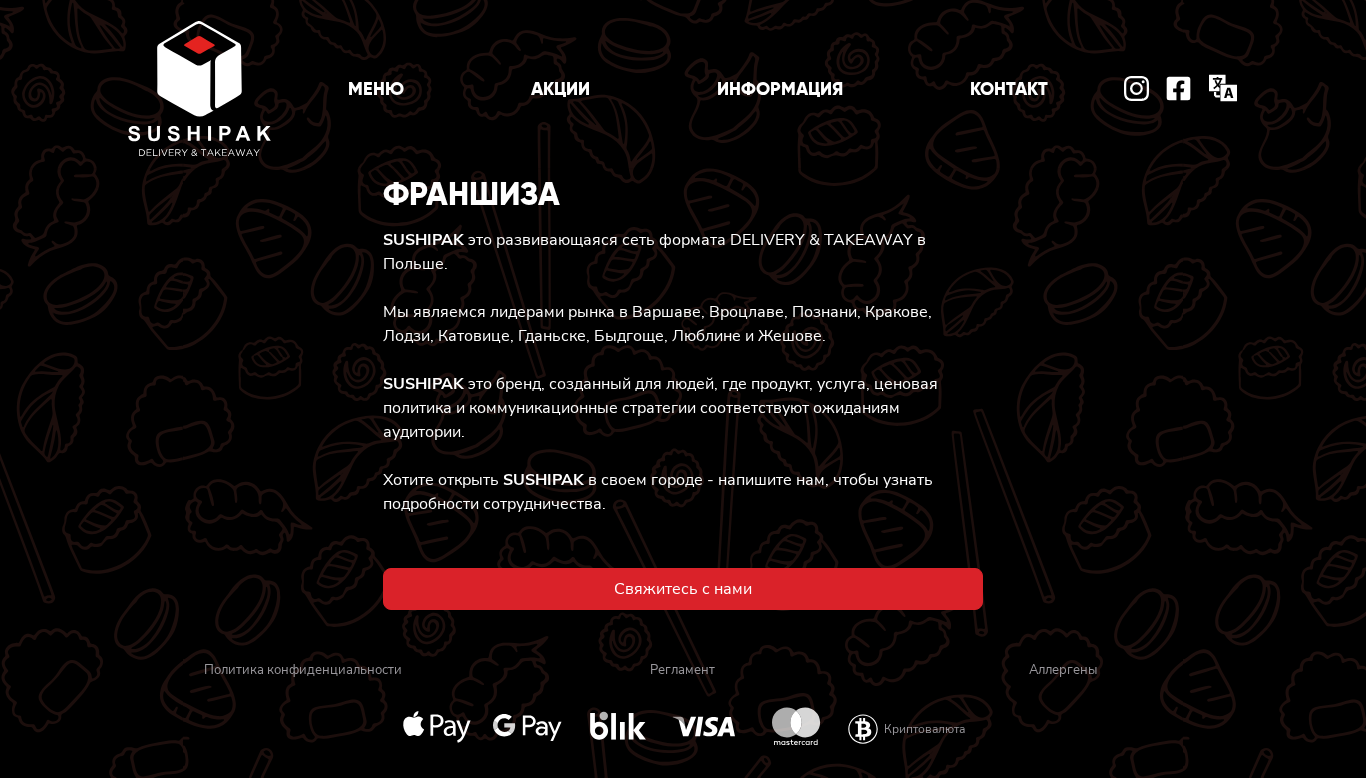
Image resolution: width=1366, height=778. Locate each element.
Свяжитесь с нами (683, 589)
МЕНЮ (376, 88)
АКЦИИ (560, 88)
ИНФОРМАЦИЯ (780, 88)
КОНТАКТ (1009, 88)
